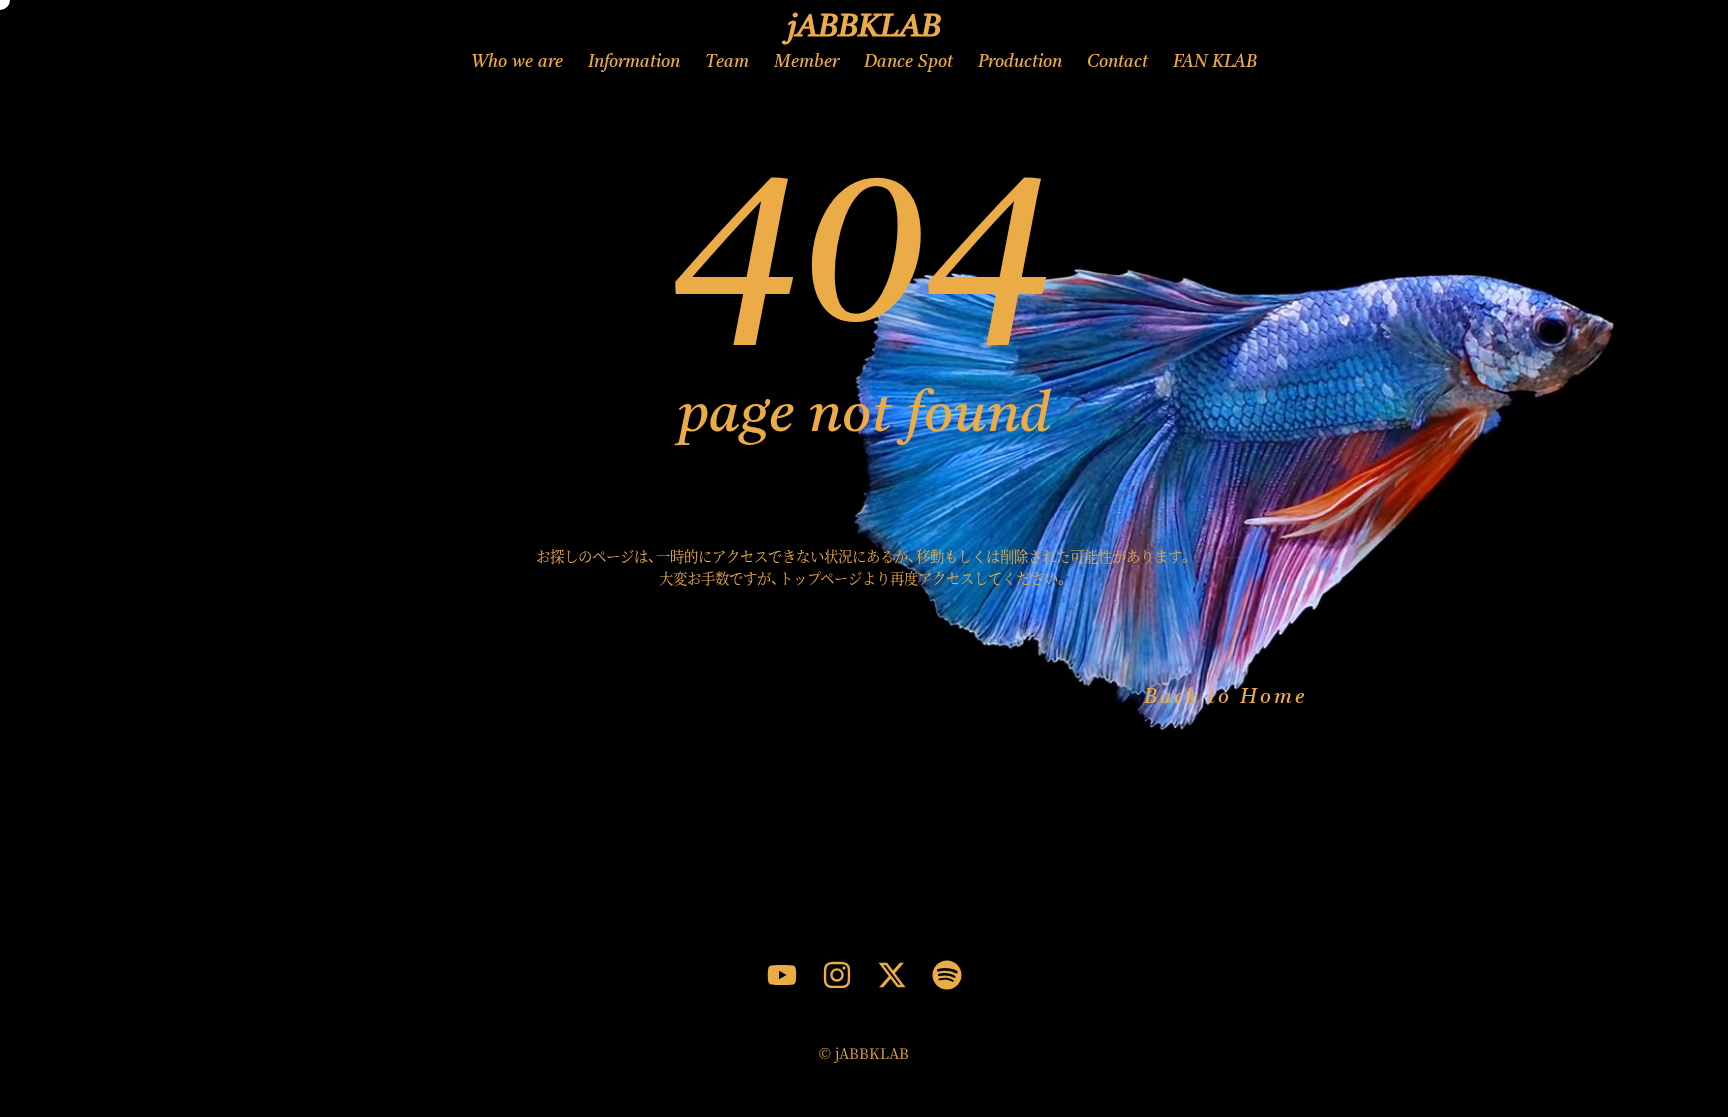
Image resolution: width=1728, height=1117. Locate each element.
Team (727, 62)
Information (634, 62)
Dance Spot (908, 62)
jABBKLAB (864, 28)
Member (806, 62)
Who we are (517, 62)
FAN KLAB (1215, 62)
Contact (1117, 62)
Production (1020, 62)
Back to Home (1225, 698)
